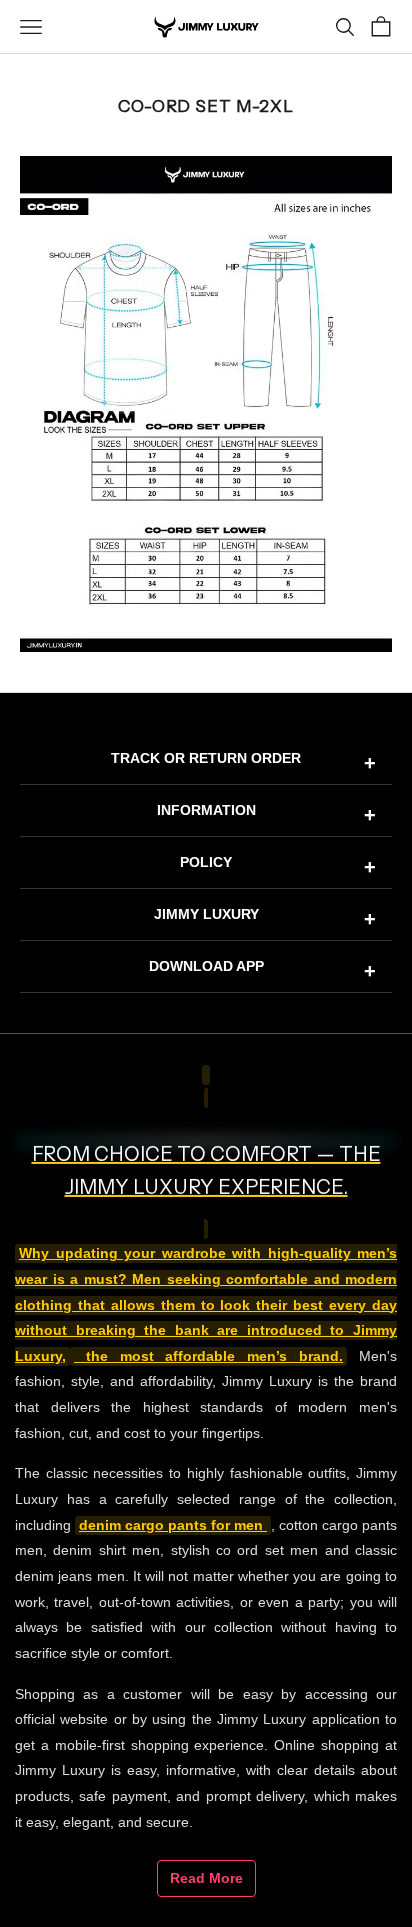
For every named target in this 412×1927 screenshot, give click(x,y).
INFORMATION (267, 814)
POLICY (278, 866)
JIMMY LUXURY (265, 918)
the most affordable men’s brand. (208, 1356)
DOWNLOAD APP (263, 970)
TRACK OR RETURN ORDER (243, 762)
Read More (206, 1878)
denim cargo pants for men (173, 1525)
